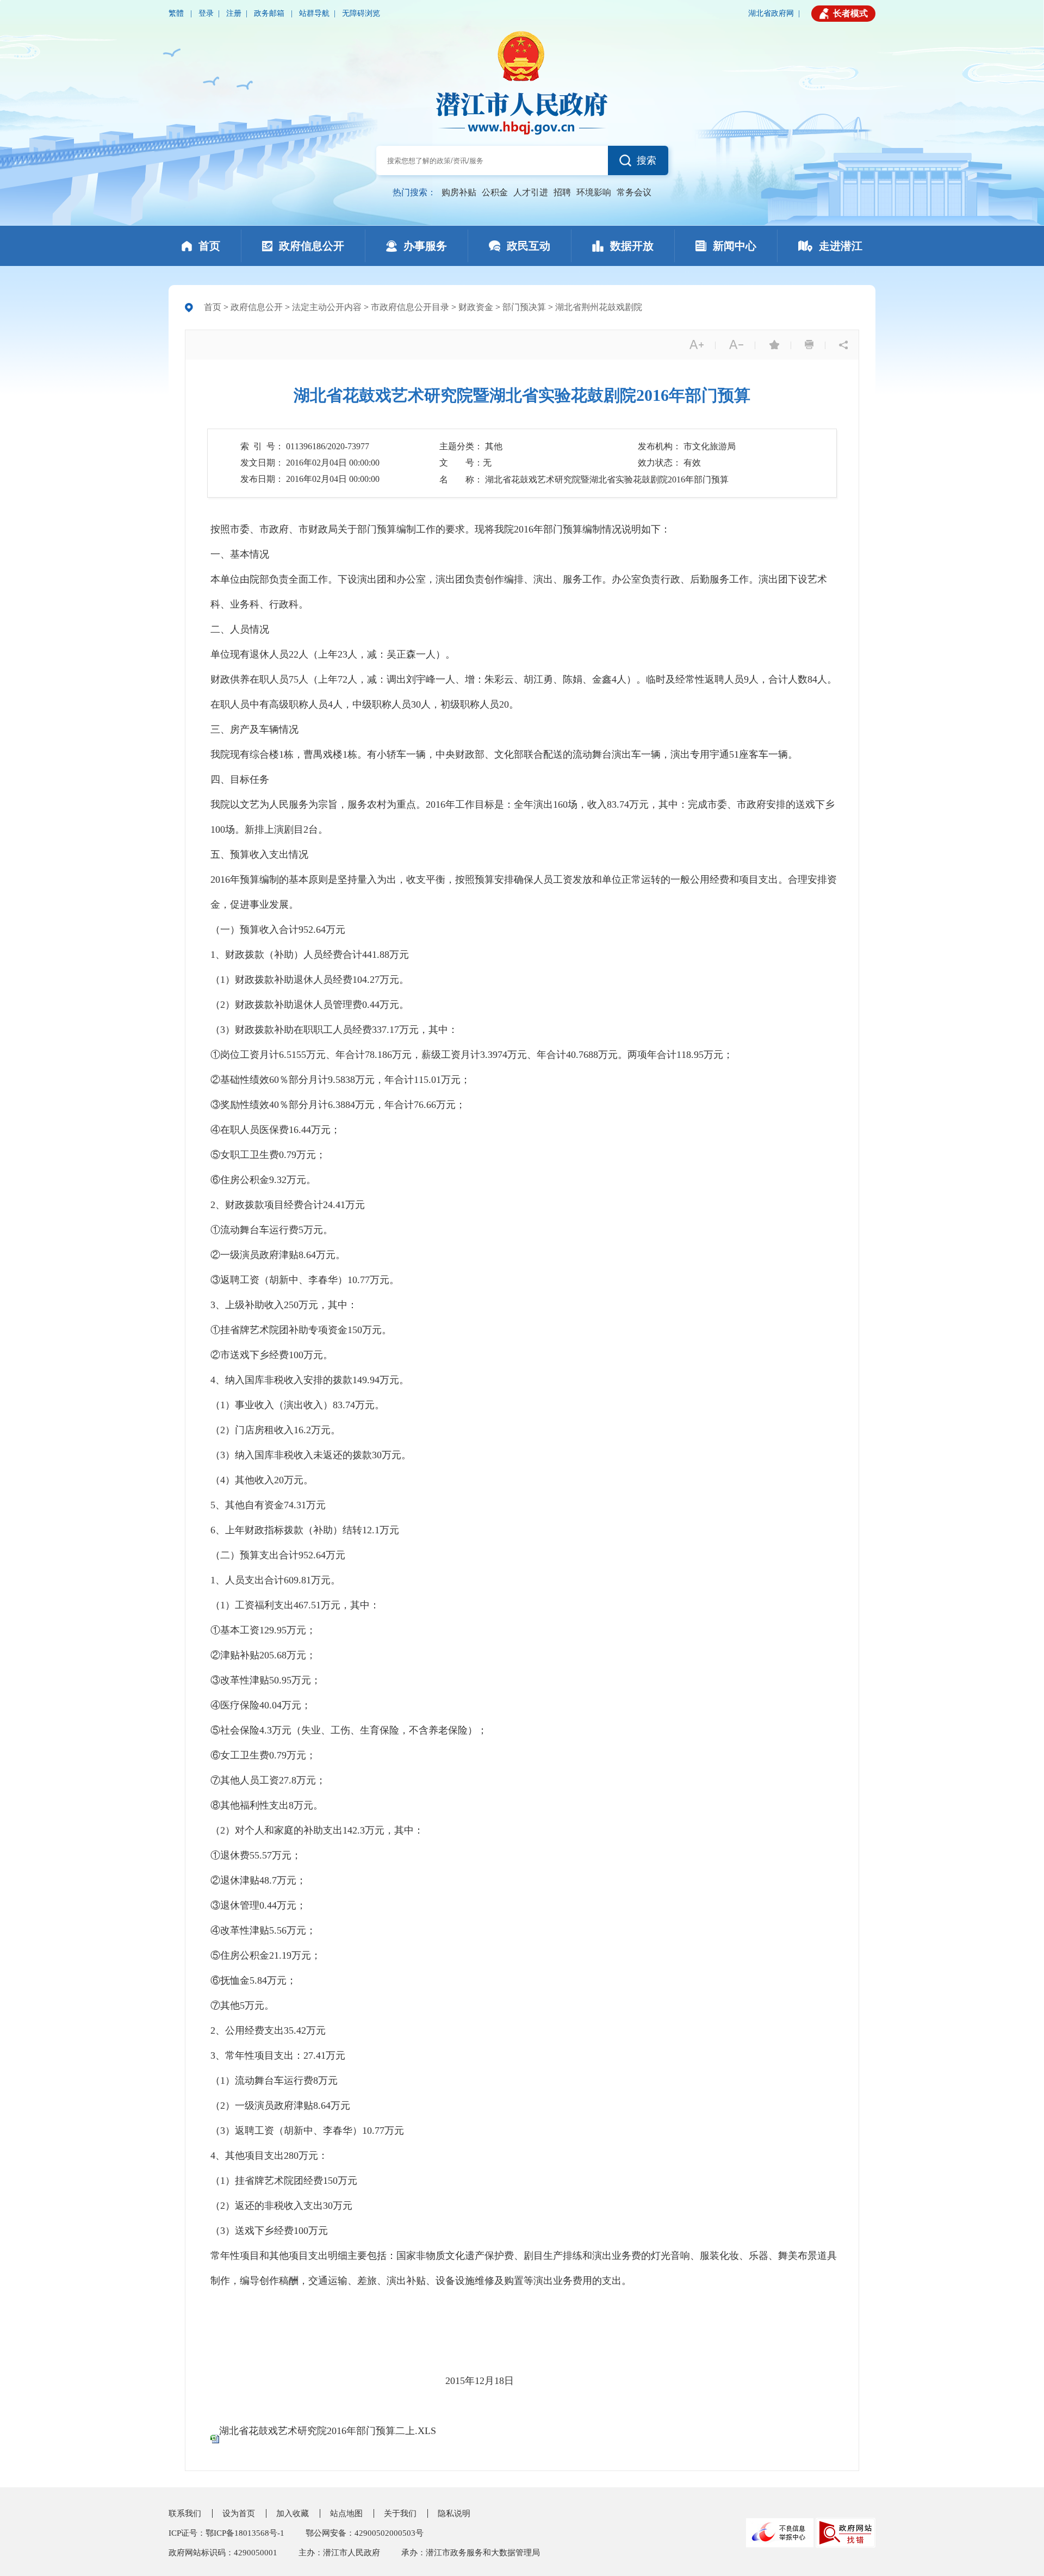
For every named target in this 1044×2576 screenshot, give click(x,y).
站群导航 (314, 13)
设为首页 (239, 2513)
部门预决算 (524, 307)
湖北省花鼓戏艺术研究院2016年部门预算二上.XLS (328, 2431)
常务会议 (634, 192)
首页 (213, 307)
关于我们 (400, 2513)
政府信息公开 (257, 307)
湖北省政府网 (771, 13)
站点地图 (346, 2513)
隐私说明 (454, 2513)
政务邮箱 (270, 13)
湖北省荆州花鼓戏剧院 (599, 307)
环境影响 (594, 192)
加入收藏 (293, 2513)
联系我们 (185, 2513)
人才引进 (531, 192)
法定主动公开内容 (327, 307)
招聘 (562, 192)
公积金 (495, 192)
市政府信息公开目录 (410, 307)
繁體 (177, 13)
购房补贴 (459, 192)
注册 (234, 13)
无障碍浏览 (361, 13)
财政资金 (476, 307)
